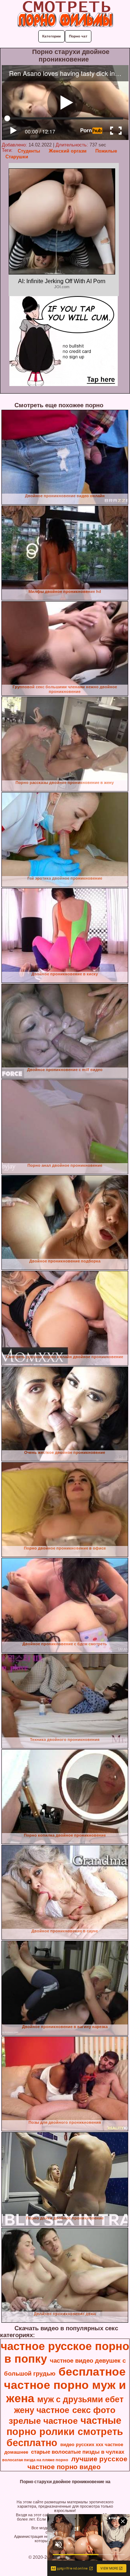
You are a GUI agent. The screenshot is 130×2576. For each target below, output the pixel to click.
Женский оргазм (68, 151)
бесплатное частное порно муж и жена (65, 2385)
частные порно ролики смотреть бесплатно (65, 2432)
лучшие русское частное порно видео (77, 2463)
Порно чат (78, 36)
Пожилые (106, 151)
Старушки (17, 157)
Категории (51, 36)
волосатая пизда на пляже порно (35, 2460)
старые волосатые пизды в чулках (78, 2452)
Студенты (29, 151)
